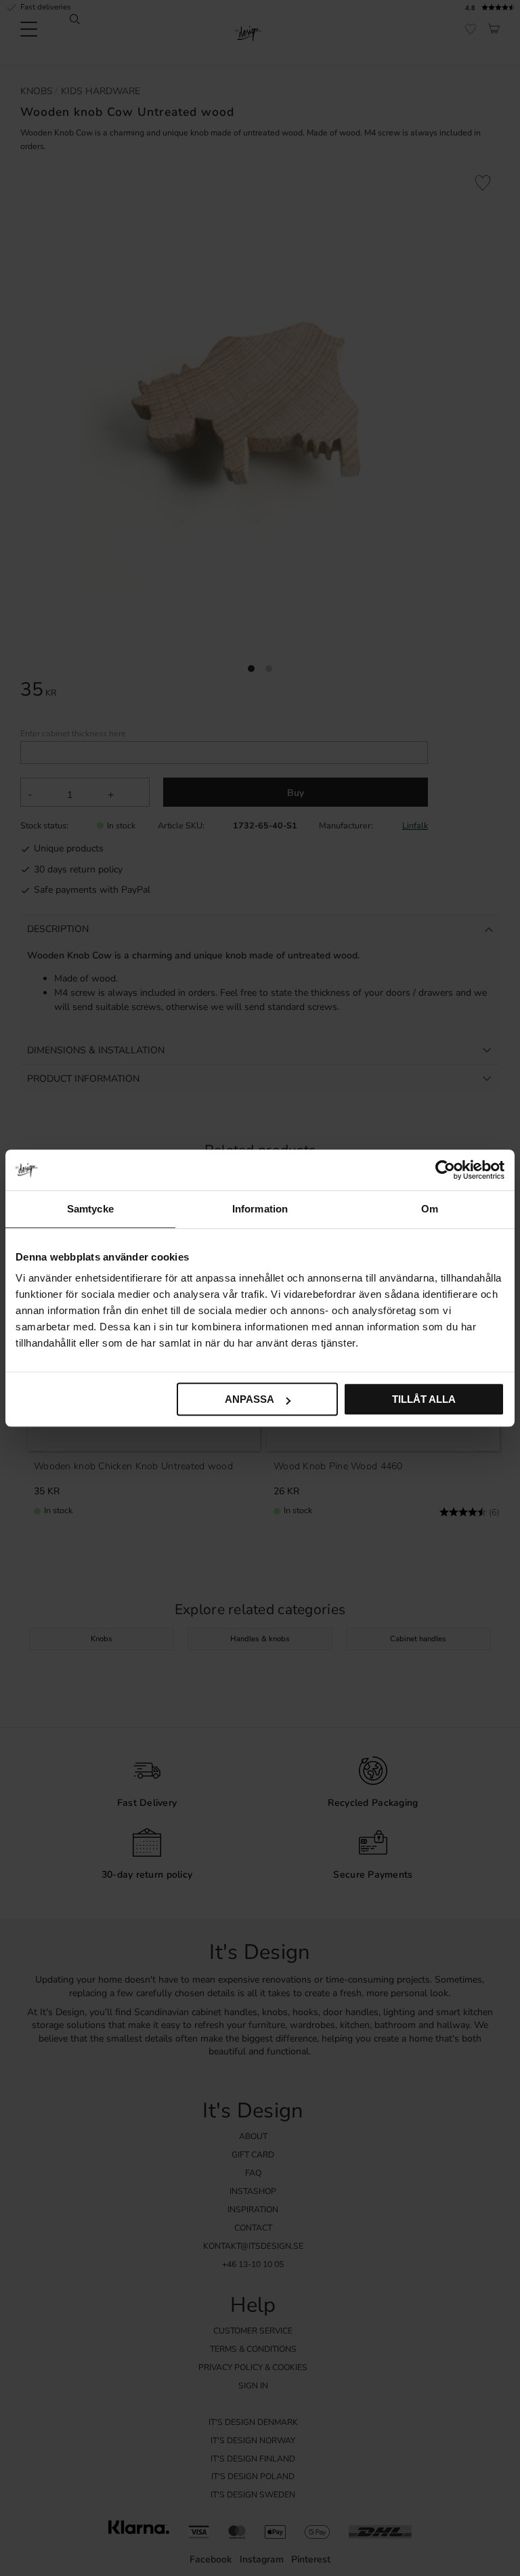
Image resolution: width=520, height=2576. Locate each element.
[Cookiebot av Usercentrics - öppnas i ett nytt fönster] (445, 1170)
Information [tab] (260, 1209)
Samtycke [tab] (90, 1209)
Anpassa (250, 1399)
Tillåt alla (424, 1399)
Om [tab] (430, 1209)
